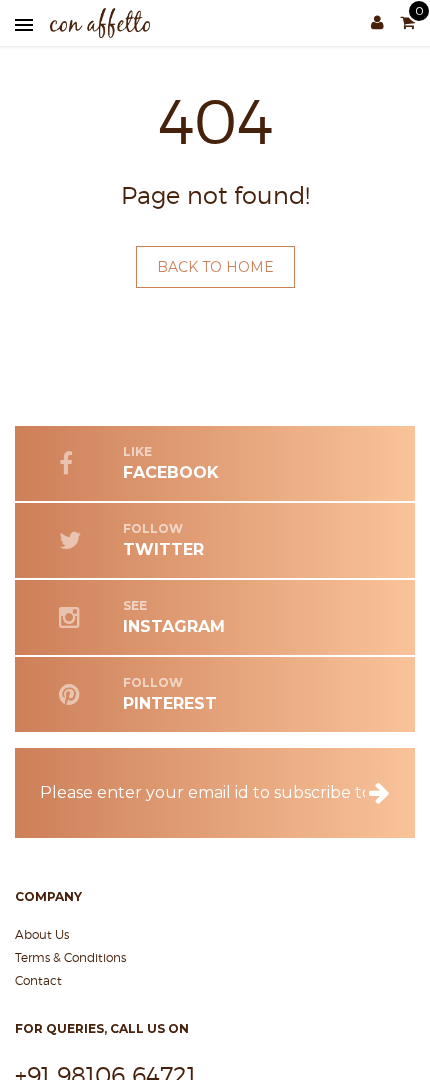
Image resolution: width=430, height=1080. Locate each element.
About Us (42, 934)
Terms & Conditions (70, 957)
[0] (407, 23)
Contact (38, 980)
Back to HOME (215, 267)
